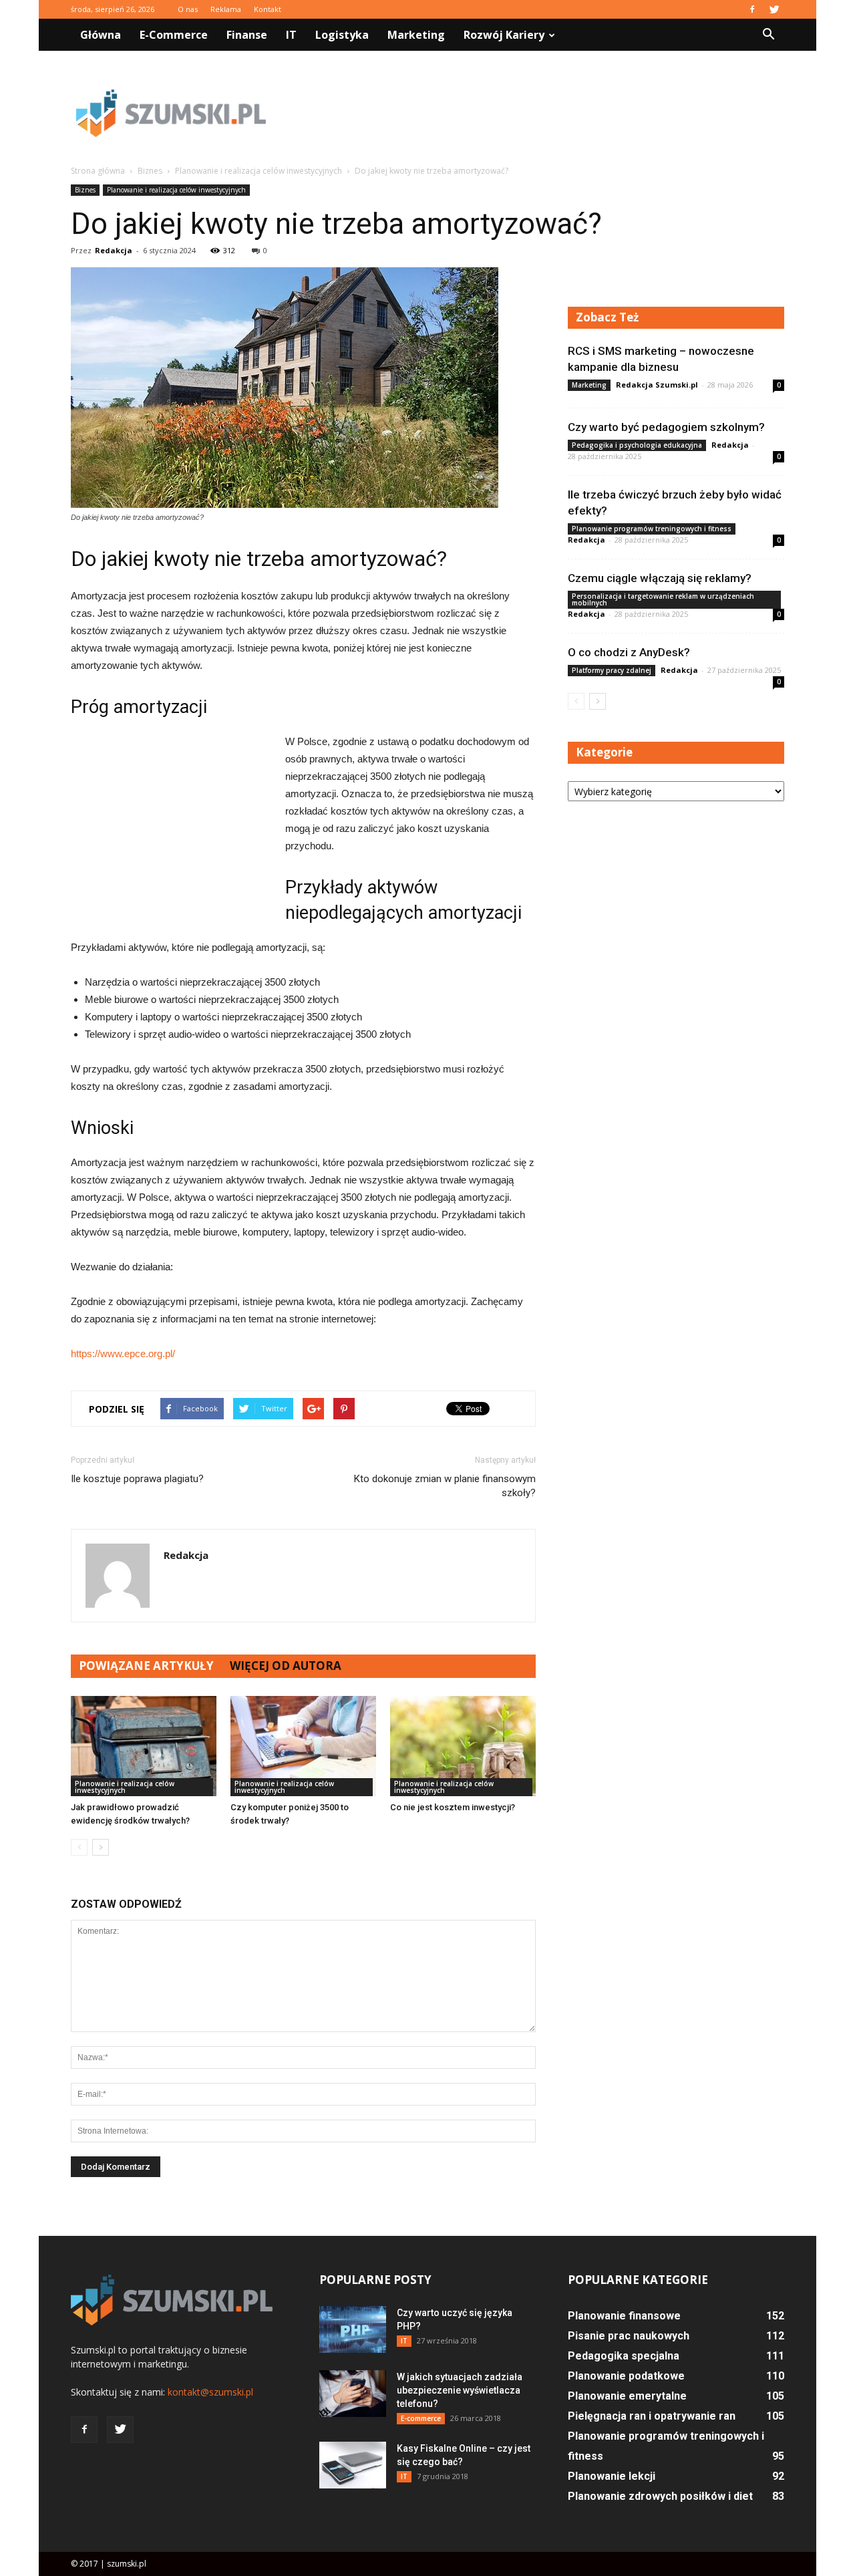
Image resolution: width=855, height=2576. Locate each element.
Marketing (416, 35)
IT (291, 35)
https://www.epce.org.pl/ (123, 1353)
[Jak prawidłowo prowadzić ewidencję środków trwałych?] (144, 1746)
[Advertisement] (541, 113)
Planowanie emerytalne (627, 2396)
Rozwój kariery (504, 35)
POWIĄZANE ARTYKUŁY (146, 1666)
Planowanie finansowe (624, 2316)
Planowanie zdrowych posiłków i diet (660, 2496)
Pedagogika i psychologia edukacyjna (637, 445)
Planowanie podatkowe (626, 2376)
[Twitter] (774, 9)
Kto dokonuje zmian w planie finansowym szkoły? (445, 1486)
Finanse (247, 35)
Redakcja (114, 250)
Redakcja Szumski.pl (657, 385)
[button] (768, 35)
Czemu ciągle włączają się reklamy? (660, 578)
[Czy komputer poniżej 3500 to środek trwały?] (303, 1746)
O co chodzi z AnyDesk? (629, 652)
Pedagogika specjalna (624, 2356)
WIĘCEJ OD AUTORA (286, 1666)
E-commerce (174, 35)
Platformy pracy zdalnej (612, 670)
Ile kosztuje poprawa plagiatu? (137, 1479)
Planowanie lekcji (612, 2476)
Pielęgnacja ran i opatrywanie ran (652, 2416)
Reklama (226, 9)
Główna (101, 35)
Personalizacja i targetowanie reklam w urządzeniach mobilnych (663, 599)
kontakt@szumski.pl (210, 2392)
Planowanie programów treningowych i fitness (652, 529)
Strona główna (98, 171)
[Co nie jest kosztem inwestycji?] (463, 1746)
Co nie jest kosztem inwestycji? (453, 1807)
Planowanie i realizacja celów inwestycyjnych (176, 190)
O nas (188, 9)
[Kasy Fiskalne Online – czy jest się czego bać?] (353, 2465)
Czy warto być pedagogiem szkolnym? (666, 427)
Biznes (85, 190)
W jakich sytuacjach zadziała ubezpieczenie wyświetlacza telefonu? (460, 2390)
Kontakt (268, 9)
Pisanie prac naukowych (629, 2336)
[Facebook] (752, 9)
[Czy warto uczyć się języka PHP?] (353, 2329)
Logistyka (342, 35)
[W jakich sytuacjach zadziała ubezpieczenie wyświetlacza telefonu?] (353, 2394)
